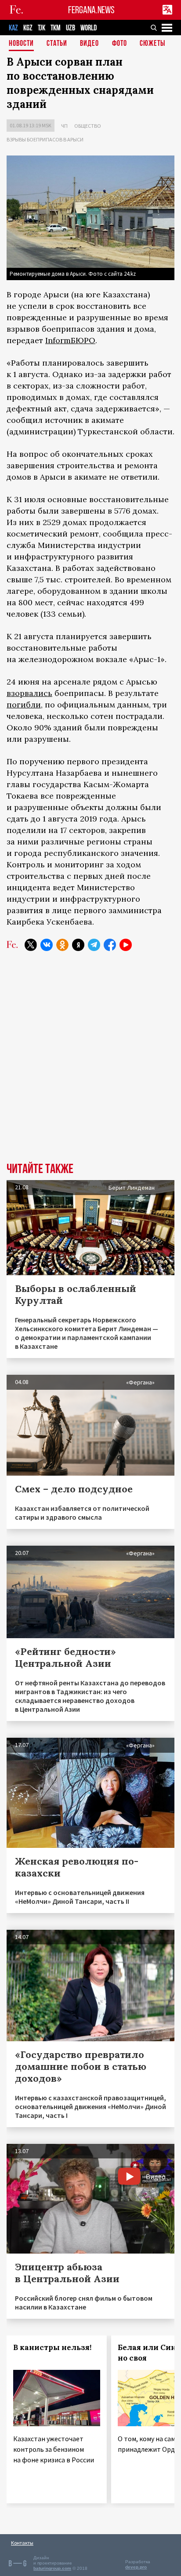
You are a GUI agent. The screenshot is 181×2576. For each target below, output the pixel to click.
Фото (119, 44)
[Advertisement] (90, 1063)
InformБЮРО (70, 340)
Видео (89, 44)
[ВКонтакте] (47, 945)
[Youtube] (126, 945)
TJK (42, 28)
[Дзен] (78, 945)
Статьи (57, 44)
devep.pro (136, 2567)
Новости (21, 44)
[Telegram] (94, 945)
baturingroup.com (52, 2568)
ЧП (64, 126)
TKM (56, 28)
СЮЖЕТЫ (152, 44)
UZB (71, 28)
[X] (31, 945)
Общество (88, 126)
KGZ (28, 28)
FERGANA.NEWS (91, 10)
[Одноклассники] (62, 945)
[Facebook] (110, 945)
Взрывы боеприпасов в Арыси (45, 139)
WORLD (89, 28)
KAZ (13, 28)
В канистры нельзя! (52, 2347)
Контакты (22, 2543)
